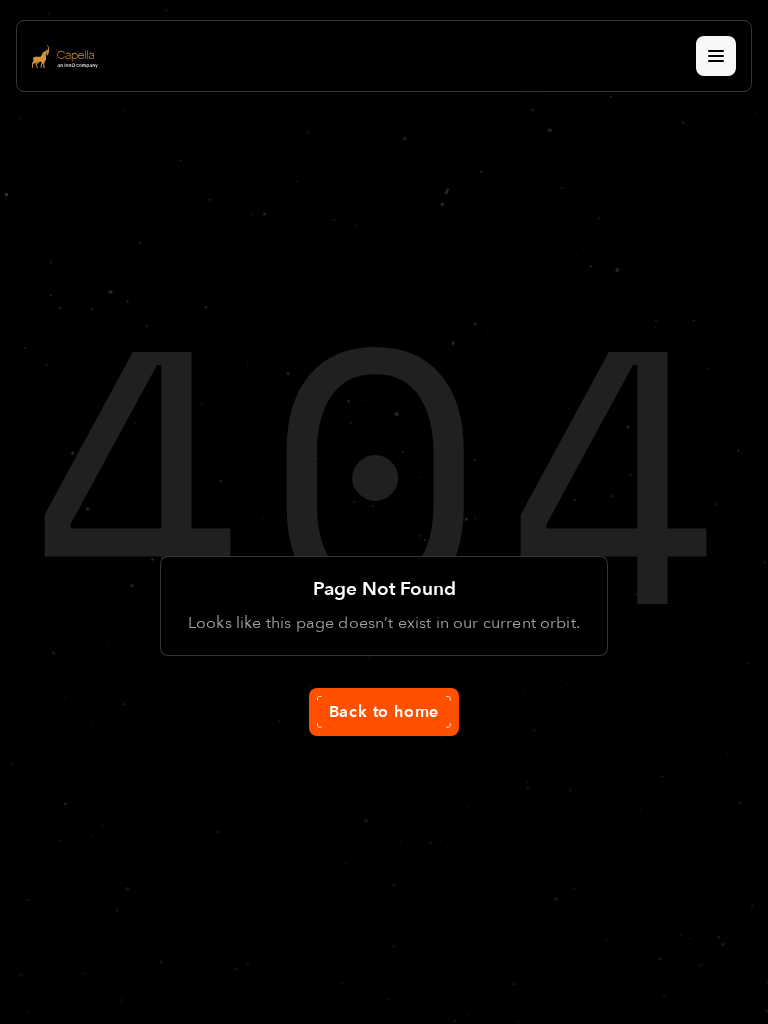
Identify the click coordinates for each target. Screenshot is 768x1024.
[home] (65, 56)
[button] (716, 56)
